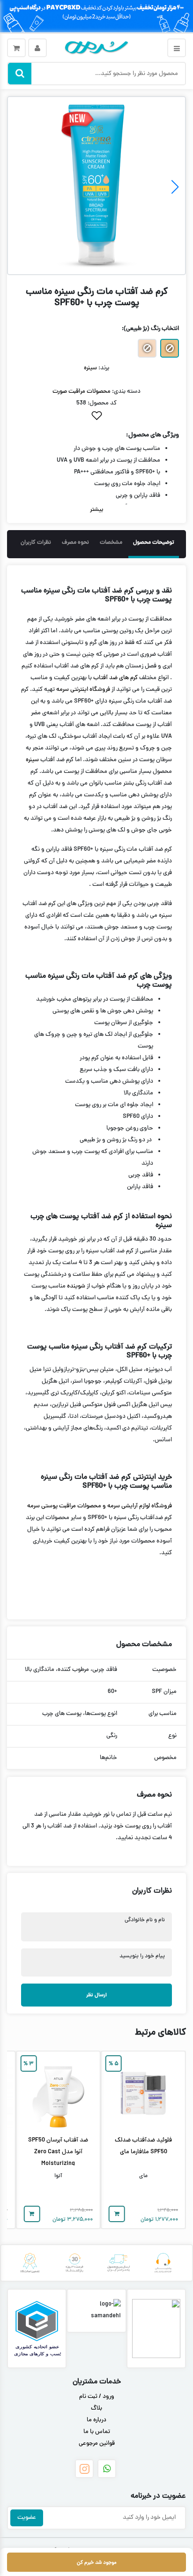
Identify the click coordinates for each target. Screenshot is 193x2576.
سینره (90, 368)
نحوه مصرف (75, 543)
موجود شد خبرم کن (97, 2563)
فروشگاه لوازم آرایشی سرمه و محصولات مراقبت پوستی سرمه (100, 1506)
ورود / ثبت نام (97, 2397)
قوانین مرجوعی (97, 2444)
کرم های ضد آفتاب (115, 678)
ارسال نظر (96, 1995)
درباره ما (96, 2420)
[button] (175, 187)
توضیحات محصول (154, 543)
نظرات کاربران (36, 543)
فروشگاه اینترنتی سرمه (83, 690)
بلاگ (96, 2409)
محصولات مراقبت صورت (82, 392)
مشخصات (111, 543)
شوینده (76, 1287)
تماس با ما (97, 2432)
